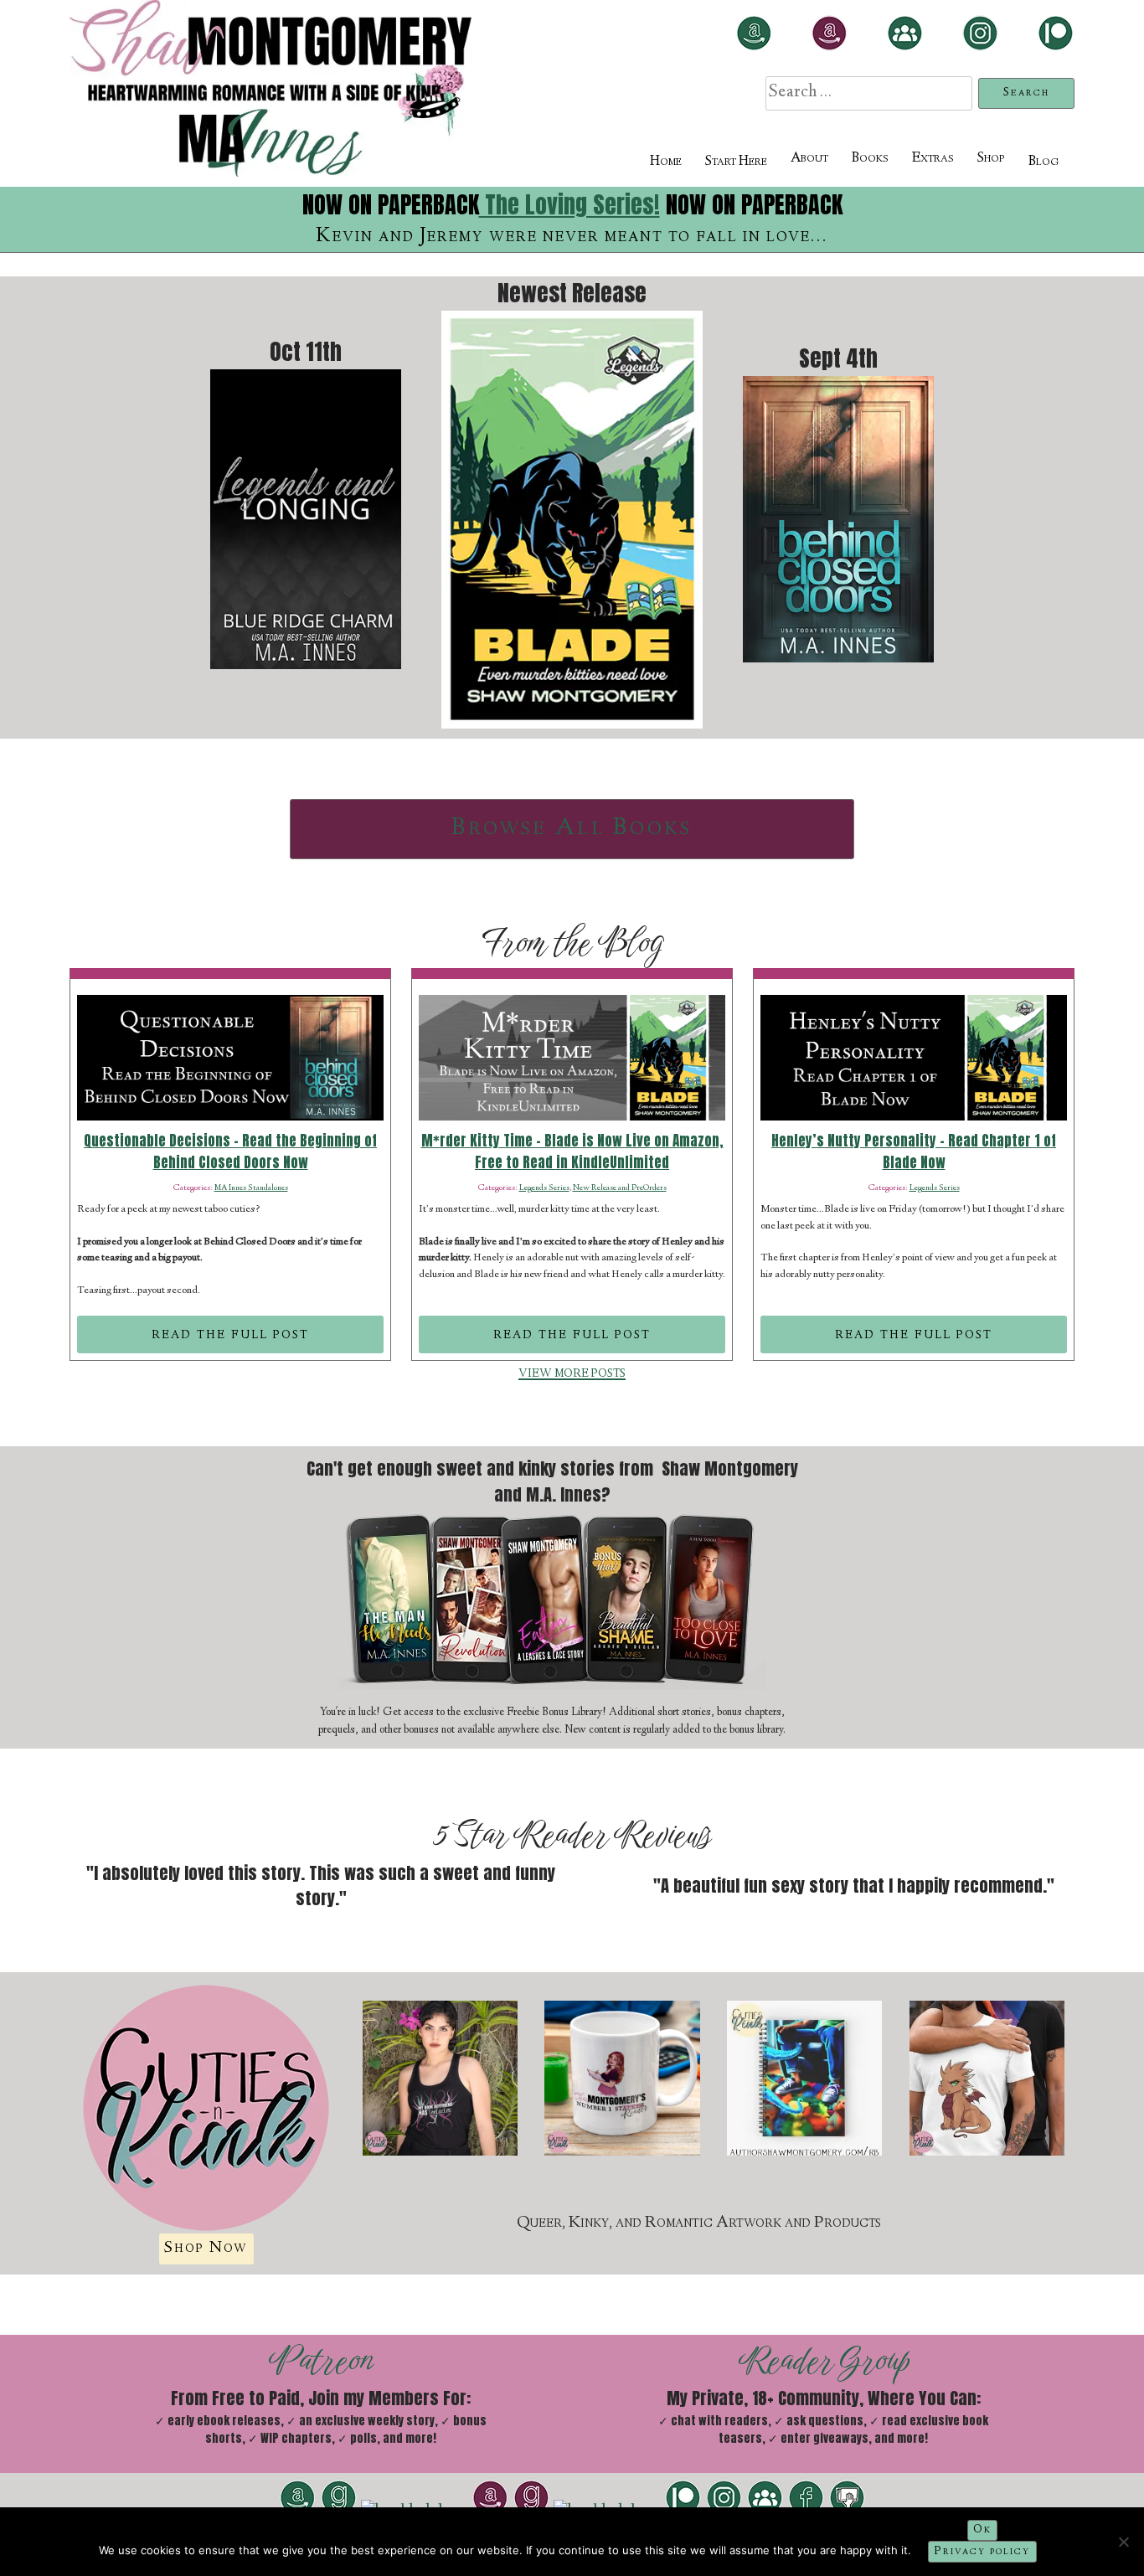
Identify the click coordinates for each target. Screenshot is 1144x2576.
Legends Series (544, 1188)
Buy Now (572, 581)
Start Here (736, 162)
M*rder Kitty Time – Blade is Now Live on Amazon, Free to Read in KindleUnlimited (572, 1152)
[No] (1123, 2542)
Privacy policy (983, 2552)
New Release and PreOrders (620, 1188)
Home (666, 162)
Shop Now (206, 2248)
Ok (982, 2530)
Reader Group (824, 2360)
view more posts (572, 1373)
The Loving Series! (569, 204)
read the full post (230, 1334)
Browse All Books (572, 829)
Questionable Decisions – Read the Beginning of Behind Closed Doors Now (230, 1152)
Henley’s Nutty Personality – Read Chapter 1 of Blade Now (914, 1152)
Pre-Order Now (306, 567)
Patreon (321, 2360)
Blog (1044, 162)
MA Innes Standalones (251, 1188)
